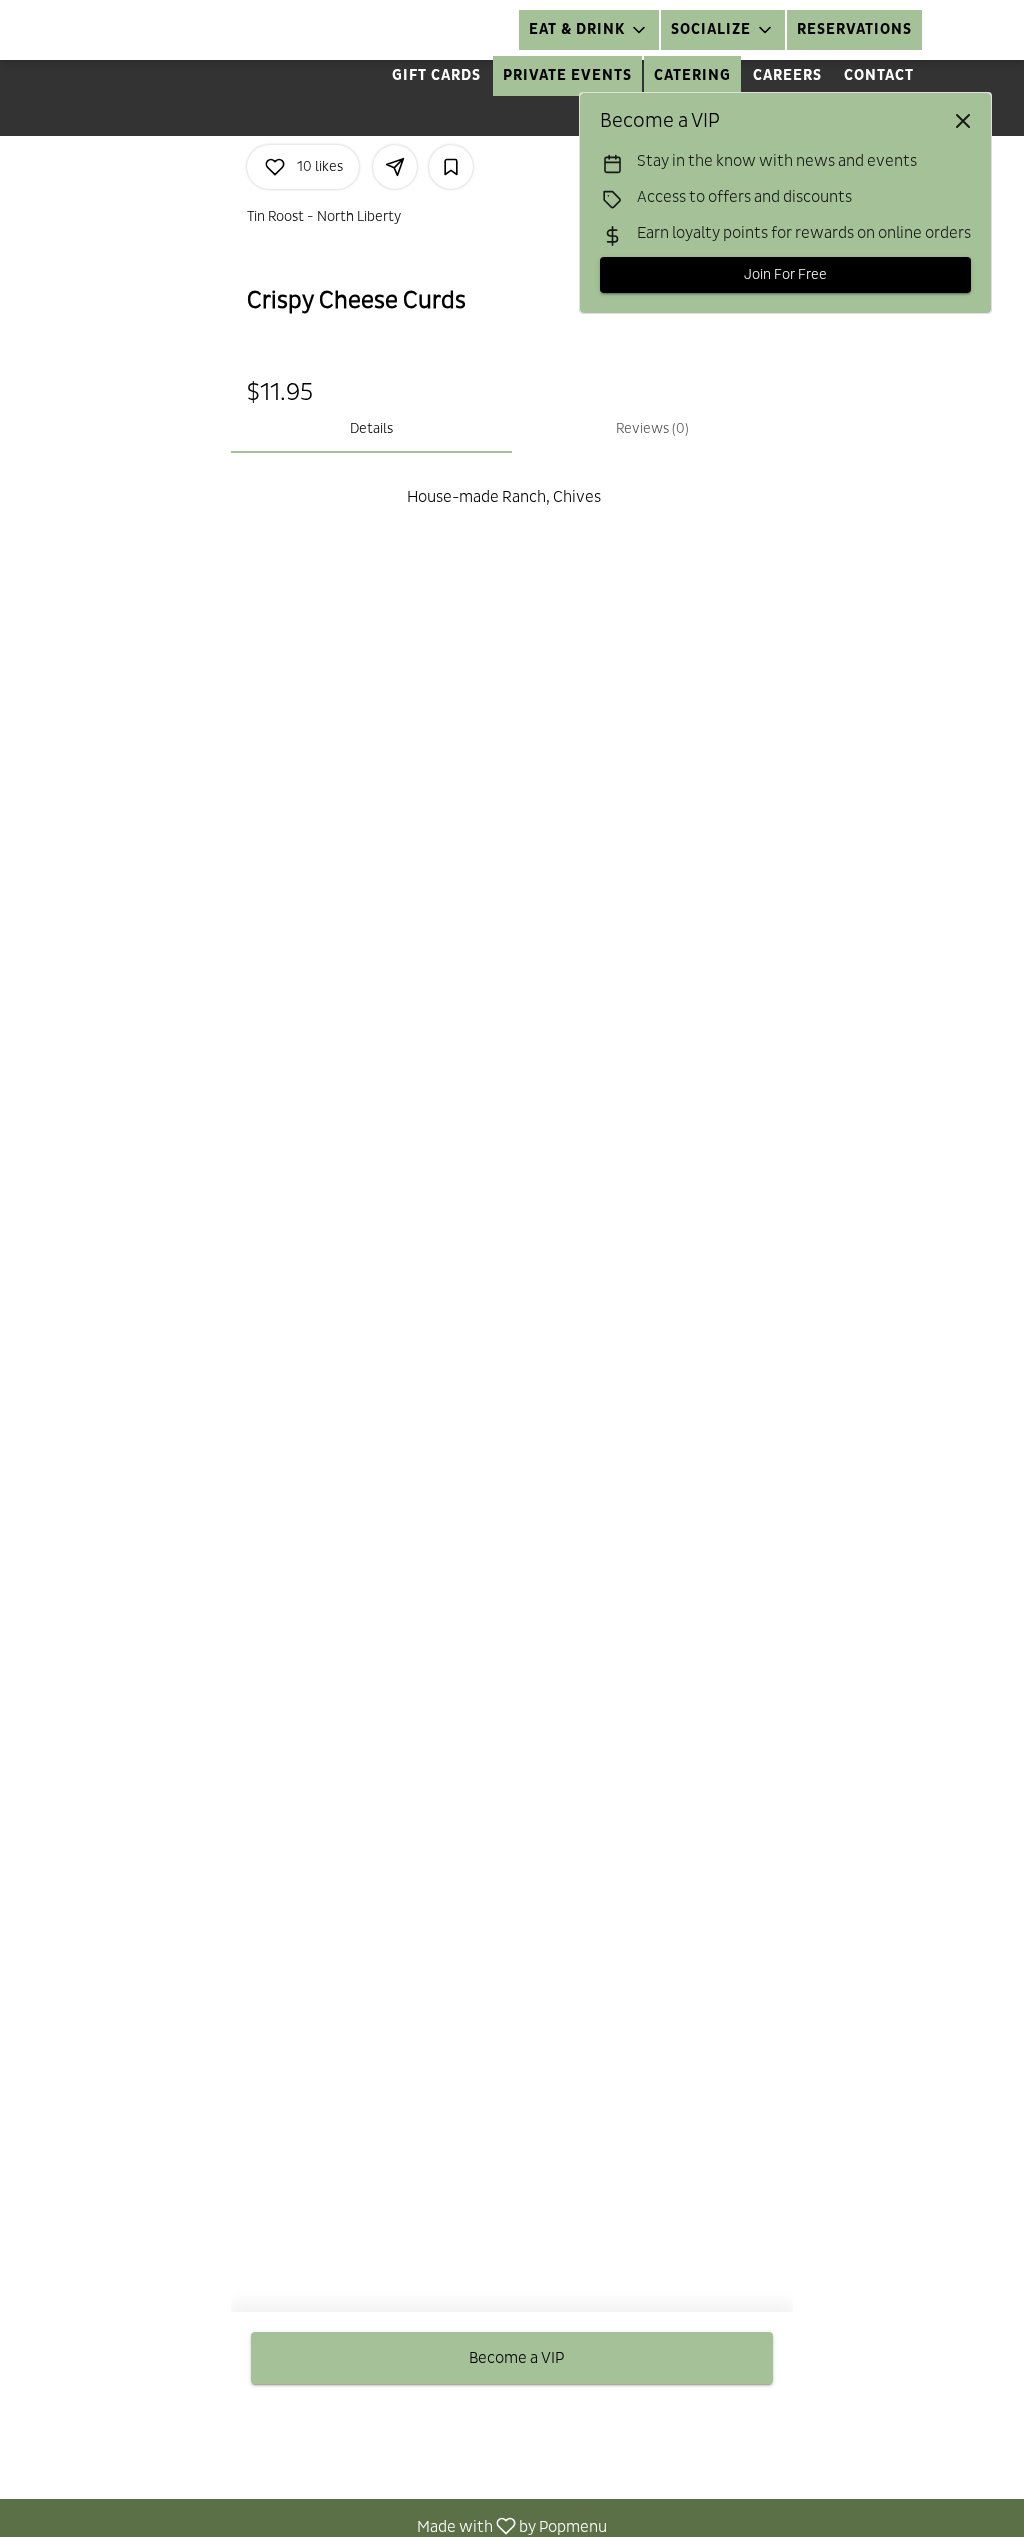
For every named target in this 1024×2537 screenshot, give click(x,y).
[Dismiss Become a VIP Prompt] (963, 121)
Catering (692, 75)
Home (346, 29)
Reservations (854, 29)
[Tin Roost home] (106, 30)
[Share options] (395, 167)
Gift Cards (436, 75)
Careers (787, 75)
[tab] (371, 429)
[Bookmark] (451, 167)
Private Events (567, 75)
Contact (879, 75)
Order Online (449, 29)
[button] (589, 30)
